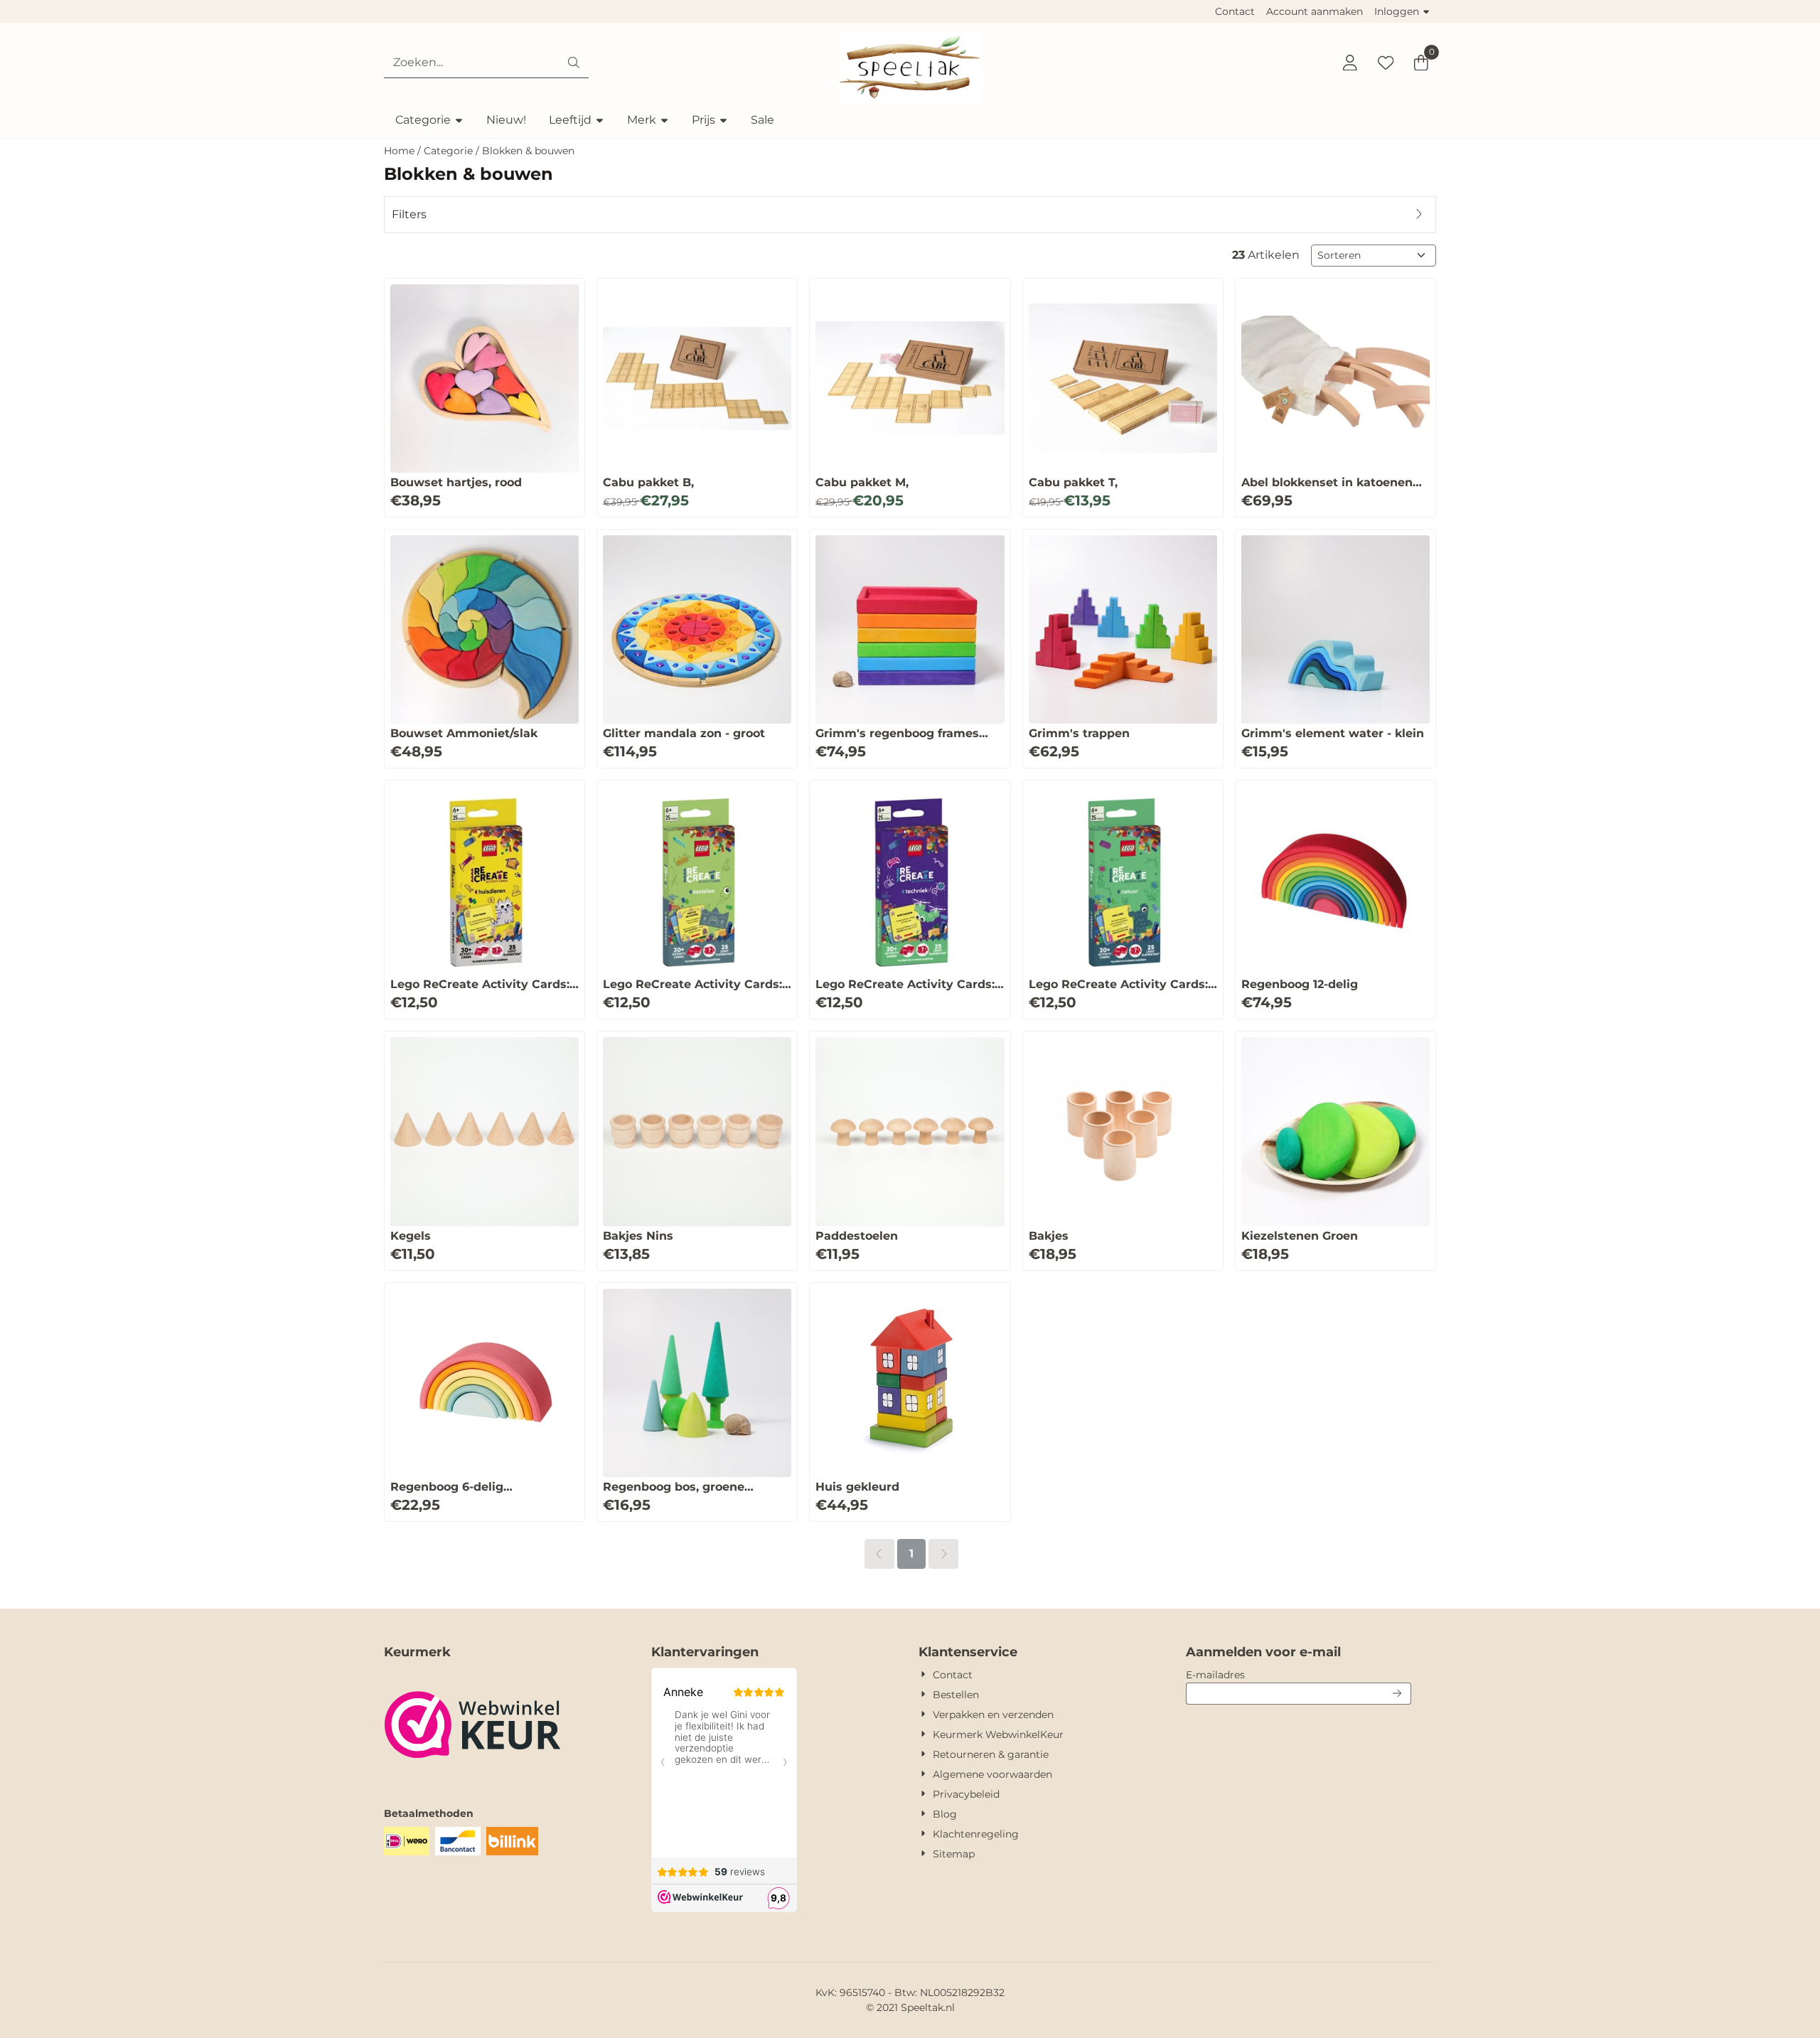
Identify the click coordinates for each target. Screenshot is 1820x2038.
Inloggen (1397, 11)
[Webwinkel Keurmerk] (473, 1778)
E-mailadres (1299, 1674)
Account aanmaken (1315, 11)
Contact (1235, 11)
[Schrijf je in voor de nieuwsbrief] (1398, 1694)
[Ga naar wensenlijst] (1386, 63)
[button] (1350, 63)
